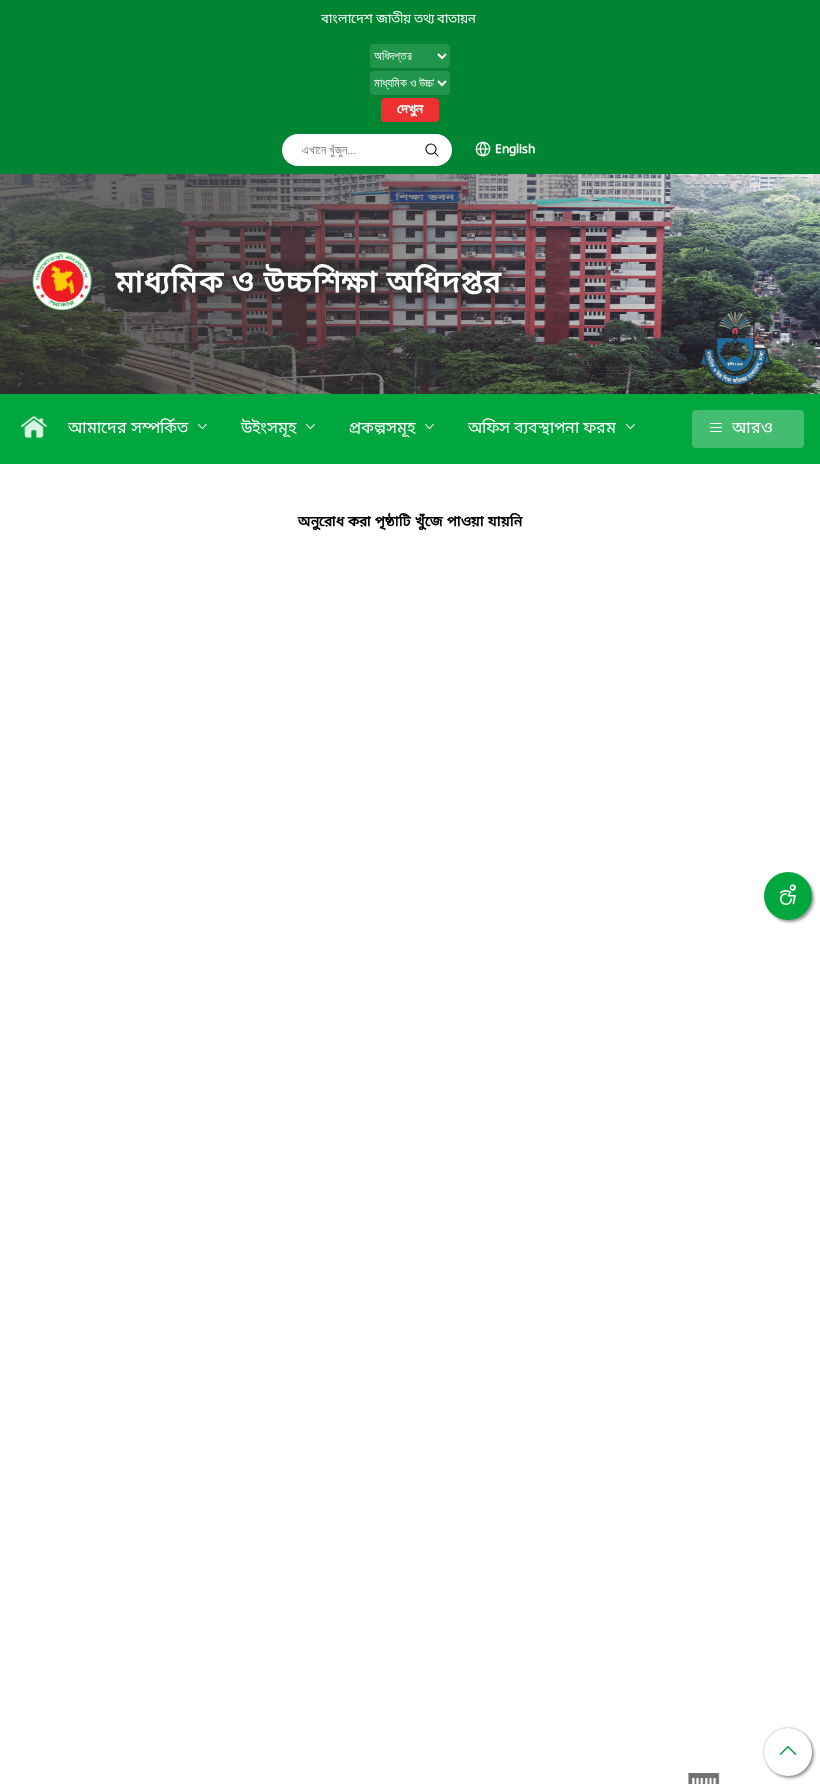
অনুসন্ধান (432, 150)
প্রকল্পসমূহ (384, 429)
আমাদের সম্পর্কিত (130, 429)
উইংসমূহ (270, 429)
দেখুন (410, 110)
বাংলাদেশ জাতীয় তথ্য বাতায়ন (398, 19)
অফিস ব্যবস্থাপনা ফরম (544, 429)
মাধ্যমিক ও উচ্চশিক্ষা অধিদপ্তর (309, 284)
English (515, 150)
